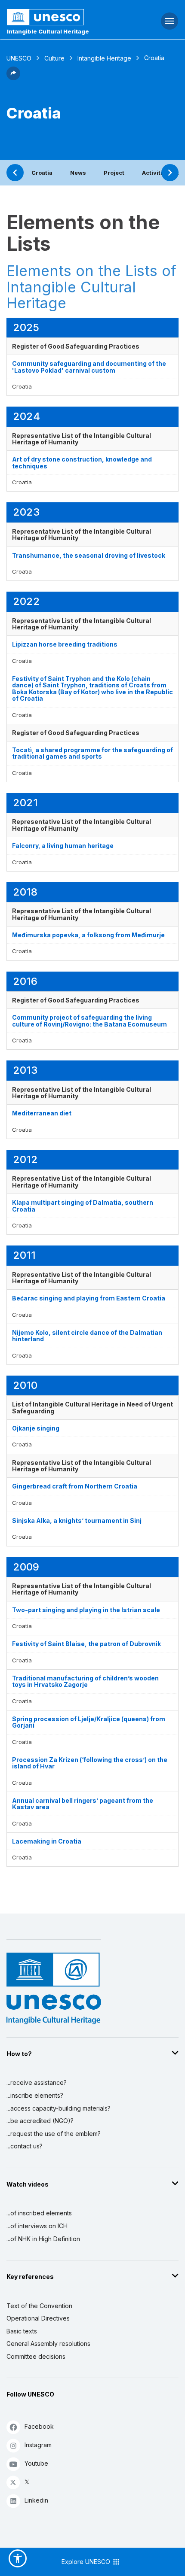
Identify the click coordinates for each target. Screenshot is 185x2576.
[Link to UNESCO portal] (62, 17)
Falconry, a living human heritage (63, 846)
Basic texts (22, 2331)
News (78, 173)
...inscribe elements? (35, 2095)
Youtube (36, 2463)
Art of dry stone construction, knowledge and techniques (82, 462)
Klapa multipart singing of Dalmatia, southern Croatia (83, 1206)
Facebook (39, 2426)
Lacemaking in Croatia (47, 1841)
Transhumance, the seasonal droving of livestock (89, 555)
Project (114, 173)
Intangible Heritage (104, 58)
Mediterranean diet (42, 1113)
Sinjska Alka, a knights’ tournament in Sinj (77, 1520)
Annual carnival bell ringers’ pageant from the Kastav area (83, 1804)
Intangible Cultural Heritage (48, 31)
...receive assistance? (37, 2082)
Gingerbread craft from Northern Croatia (75, 1486)
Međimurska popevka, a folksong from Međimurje (88, 935)
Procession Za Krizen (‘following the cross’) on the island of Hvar (90, 1763)
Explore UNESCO (87, 2562)
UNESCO (19, 58)
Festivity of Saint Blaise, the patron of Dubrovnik (86, 1644)
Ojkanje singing (36, 1428)
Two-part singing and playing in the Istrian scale (86, 1610)
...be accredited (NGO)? (40, 2121)
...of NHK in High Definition (43, 2239)
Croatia (42, 173)
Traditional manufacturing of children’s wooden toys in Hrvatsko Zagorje (85, 1681)
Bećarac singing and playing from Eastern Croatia (89, 1298)
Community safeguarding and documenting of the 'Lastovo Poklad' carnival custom (89, 367)
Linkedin (36, 2500)
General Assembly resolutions (48, 2344)
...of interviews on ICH (37, 2226)
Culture (54, 58)
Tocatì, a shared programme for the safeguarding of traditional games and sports (92, 753)
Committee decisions (36, 2356)
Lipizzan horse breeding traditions (65, 644)
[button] (13, 78)
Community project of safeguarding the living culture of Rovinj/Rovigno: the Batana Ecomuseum (89, 1021)
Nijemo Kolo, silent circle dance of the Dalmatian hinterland (87, 1336)
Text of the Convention (39, 2306)
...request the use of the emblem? (54, 2134)
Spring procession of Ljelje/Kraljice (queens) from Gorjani (89, 1722)
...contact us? (25, 2146)
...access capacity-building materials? (59, 2108)
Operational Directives (38, 2318)
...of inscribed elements (39, 2213)
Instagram (38, 2445)
